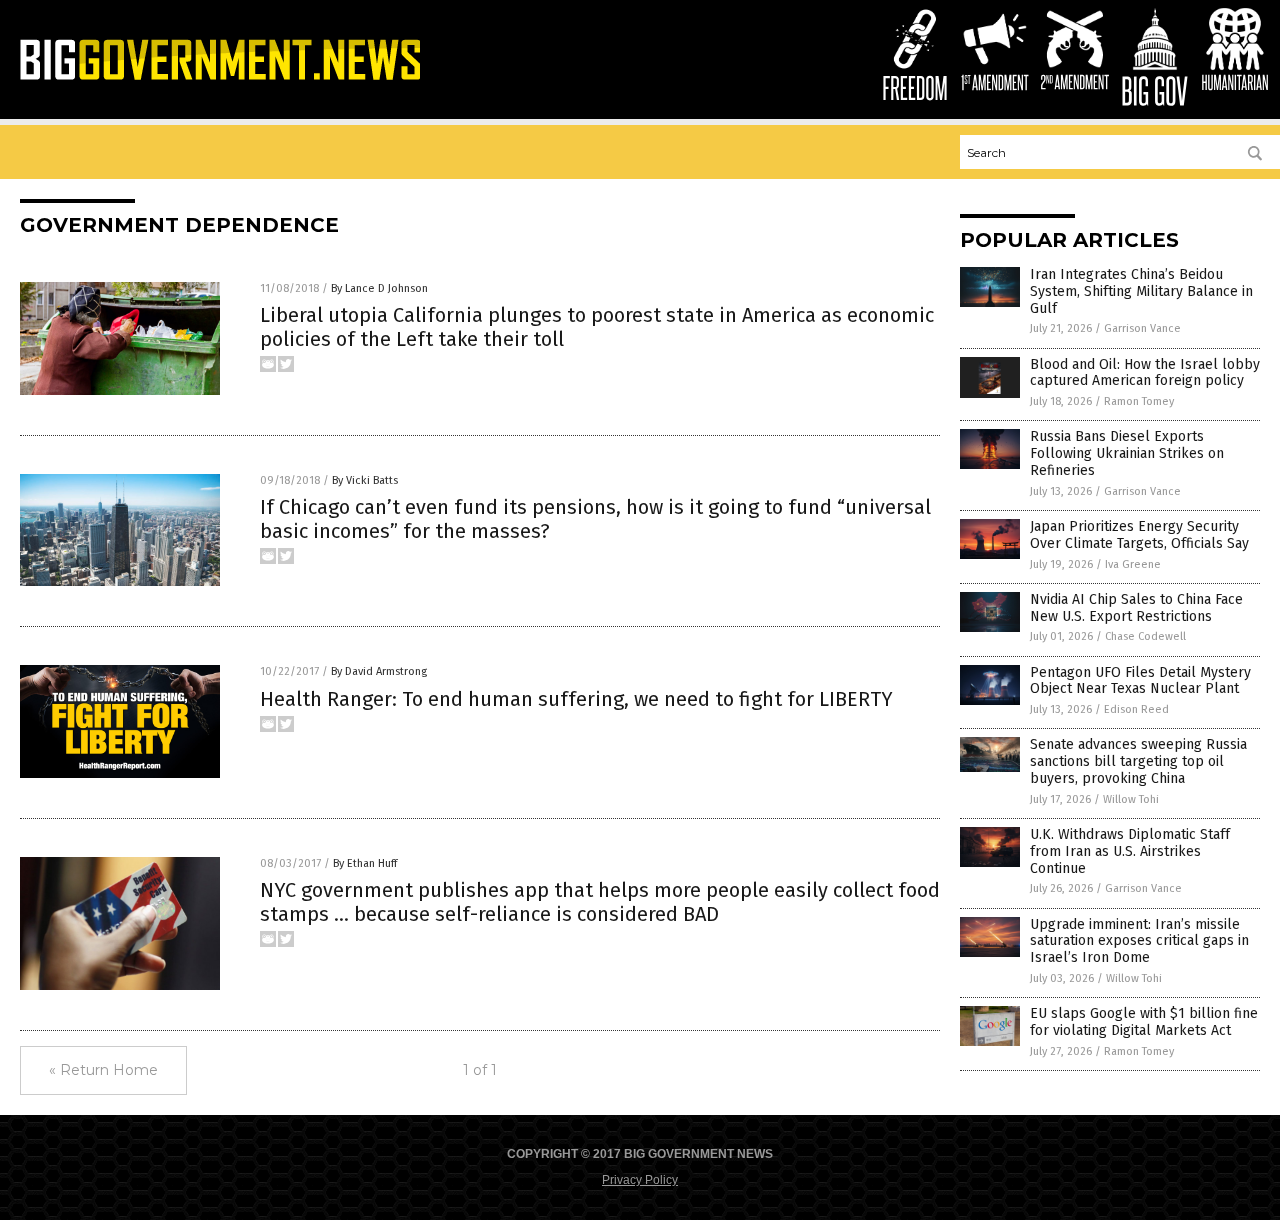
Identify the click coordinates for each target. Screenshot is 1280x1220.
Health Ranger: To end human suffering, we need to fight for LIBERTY (576, 699)
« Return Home (103, 1070)
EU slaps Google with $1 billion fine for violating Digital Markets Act (1144, 1022)
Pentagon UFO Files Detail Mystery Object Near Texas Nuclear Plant (1140, 681)
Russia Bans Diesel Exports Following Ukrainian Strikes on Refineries (1127, 453)
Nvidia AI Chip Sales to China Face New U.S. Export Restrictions (1136, 608)
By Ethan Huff (365, 863)
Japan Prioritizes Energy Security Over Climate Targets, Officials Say (1139, 535)
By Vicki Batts (365, 480)
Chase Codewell (1145, 636)
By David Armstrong (379, 671)
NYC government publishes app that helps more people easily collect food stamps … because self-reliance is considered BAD (600, 902)
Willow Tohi (1131, 799)
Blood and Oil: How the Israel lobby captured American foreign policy (1145, 373)
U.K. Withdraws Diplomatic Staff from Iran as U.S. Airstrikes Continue (1130, 851)
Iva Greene (1133, 564)
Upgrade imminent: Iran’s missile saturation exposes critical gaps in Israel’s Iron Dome (1139, 941)
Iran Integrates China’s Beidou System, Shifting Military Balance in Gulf (1141, 291)
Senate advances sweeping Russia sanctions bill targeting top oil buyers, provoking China (1138, 761)
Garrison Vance (1142, 328)
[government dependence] (220, 79)
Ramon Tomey (1139, 401)
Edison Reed (1136, 709)
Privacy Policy (640, 1180)
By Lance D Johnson (379, 288)
